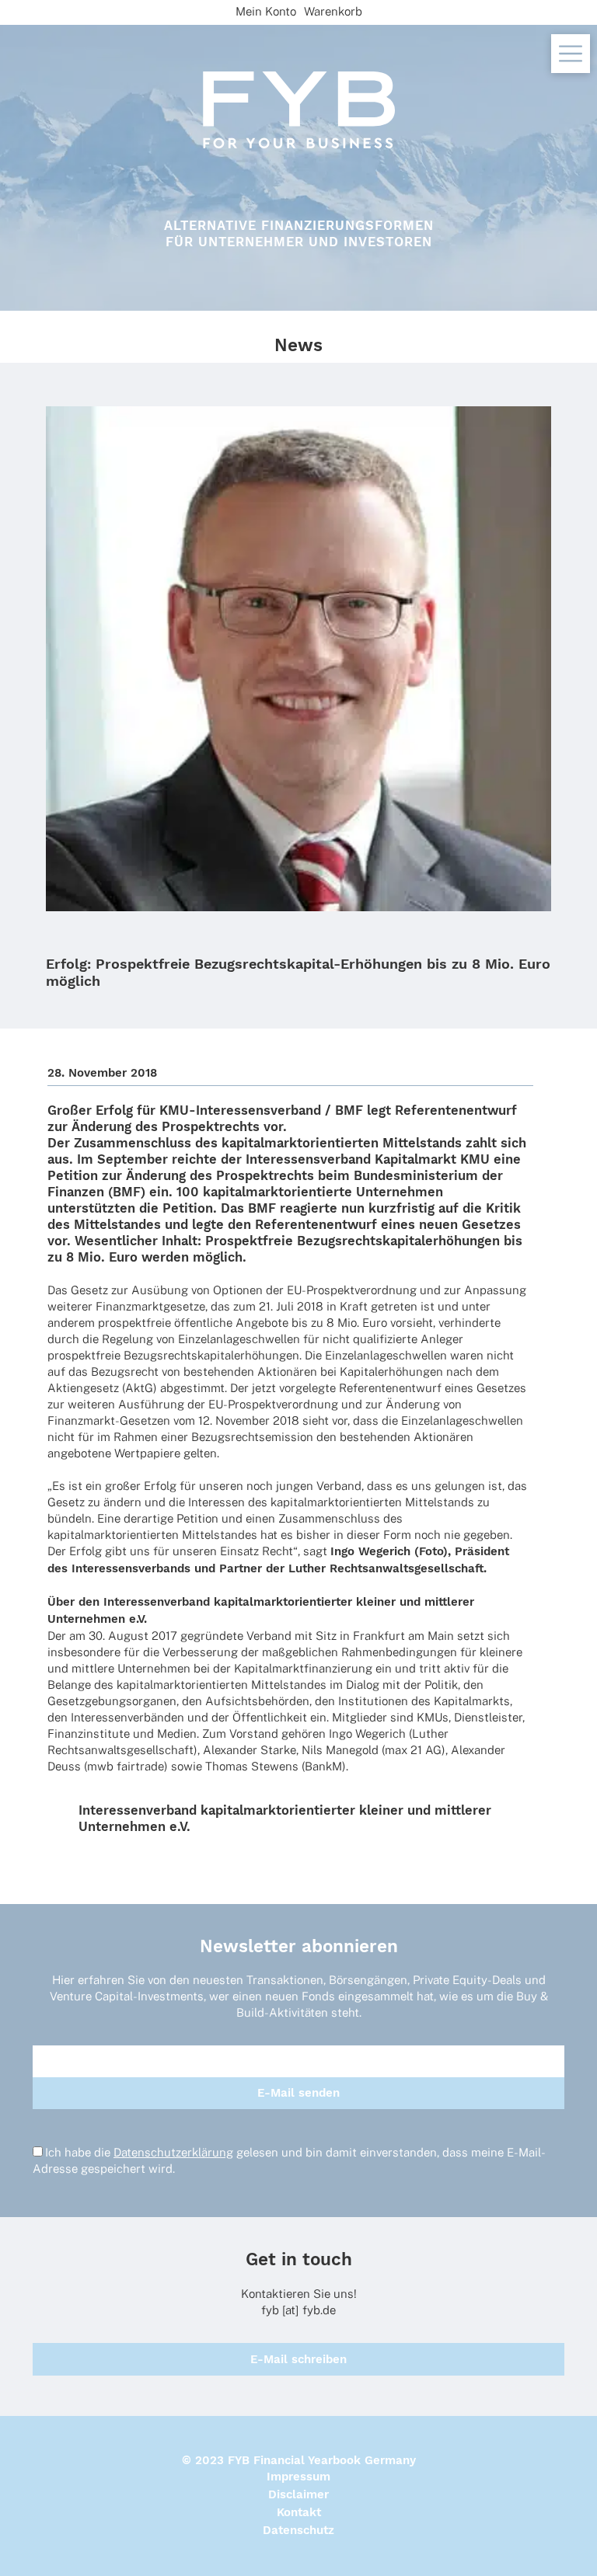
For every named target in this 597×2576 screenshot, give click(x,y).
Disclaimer (298, 2494)
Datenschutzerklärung (173, 2152)
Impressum (298, 2477)
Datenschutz (298, 2530)
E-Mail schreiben (298, 2359)
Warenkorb (333, 11)
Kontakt (299, 2512)
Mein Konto (266, 11)
